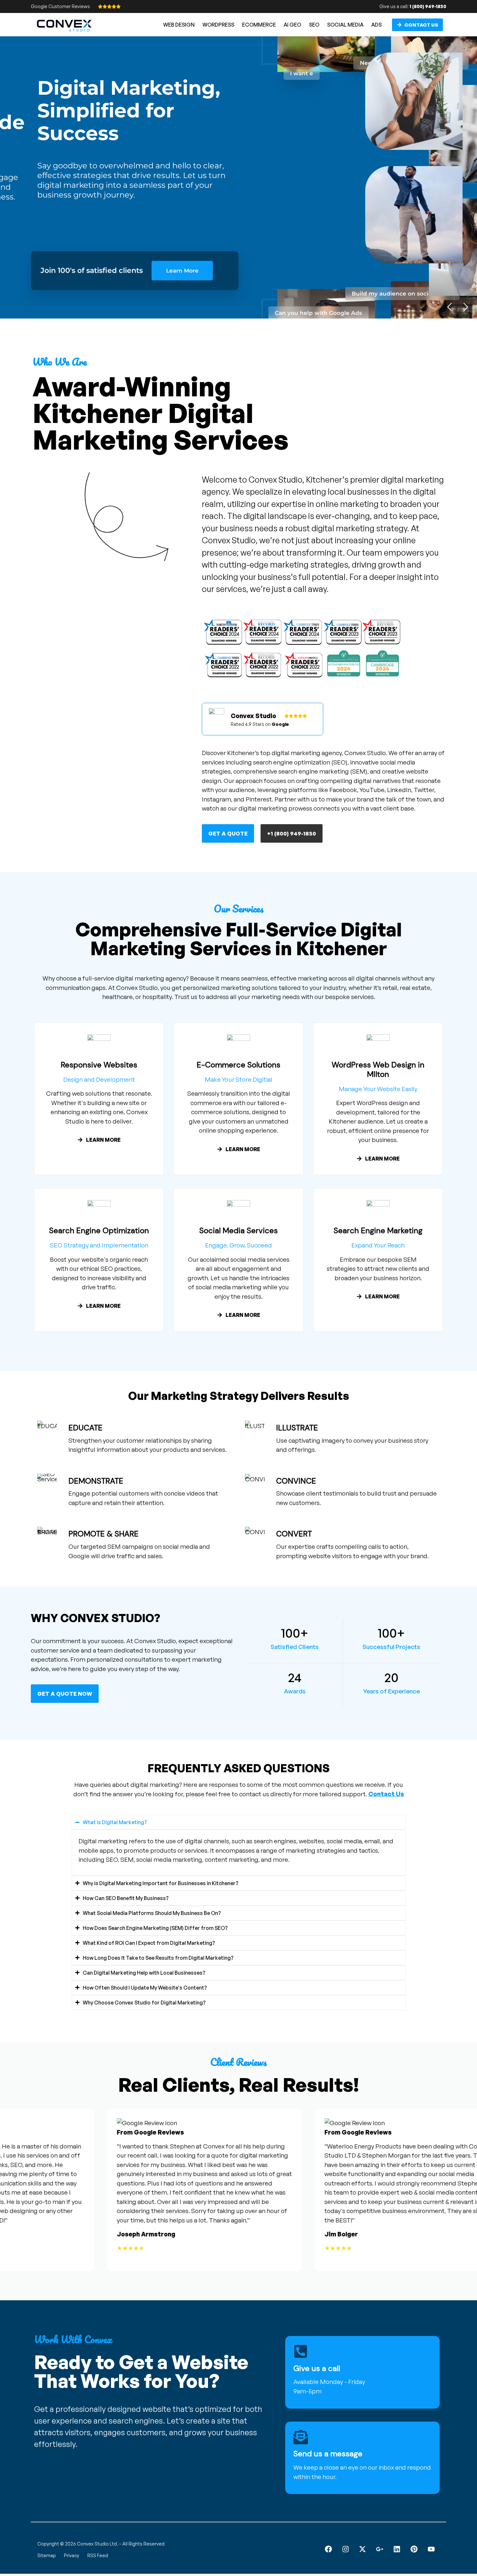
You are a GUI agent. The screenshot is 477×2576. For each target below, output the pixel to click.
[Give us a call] (301, 2351)
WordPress (218, 25)
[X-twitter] (363, 2549)
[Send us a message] (301, 2437)
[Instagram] (345, 2549)
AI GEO (292, 25)
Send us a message (328, 2454)
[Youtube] (431, 2549)
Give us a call (317, 2368)
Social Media (345, 25)
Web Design (179, 25)
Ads (376, 25)
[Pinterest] (414, 2549)
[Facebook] (328, 2549)
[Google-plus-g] (380, 2549)
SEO (314, 25)
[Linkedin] (397, 2549)
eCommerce (259, 25)
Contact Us (386, 1794)
